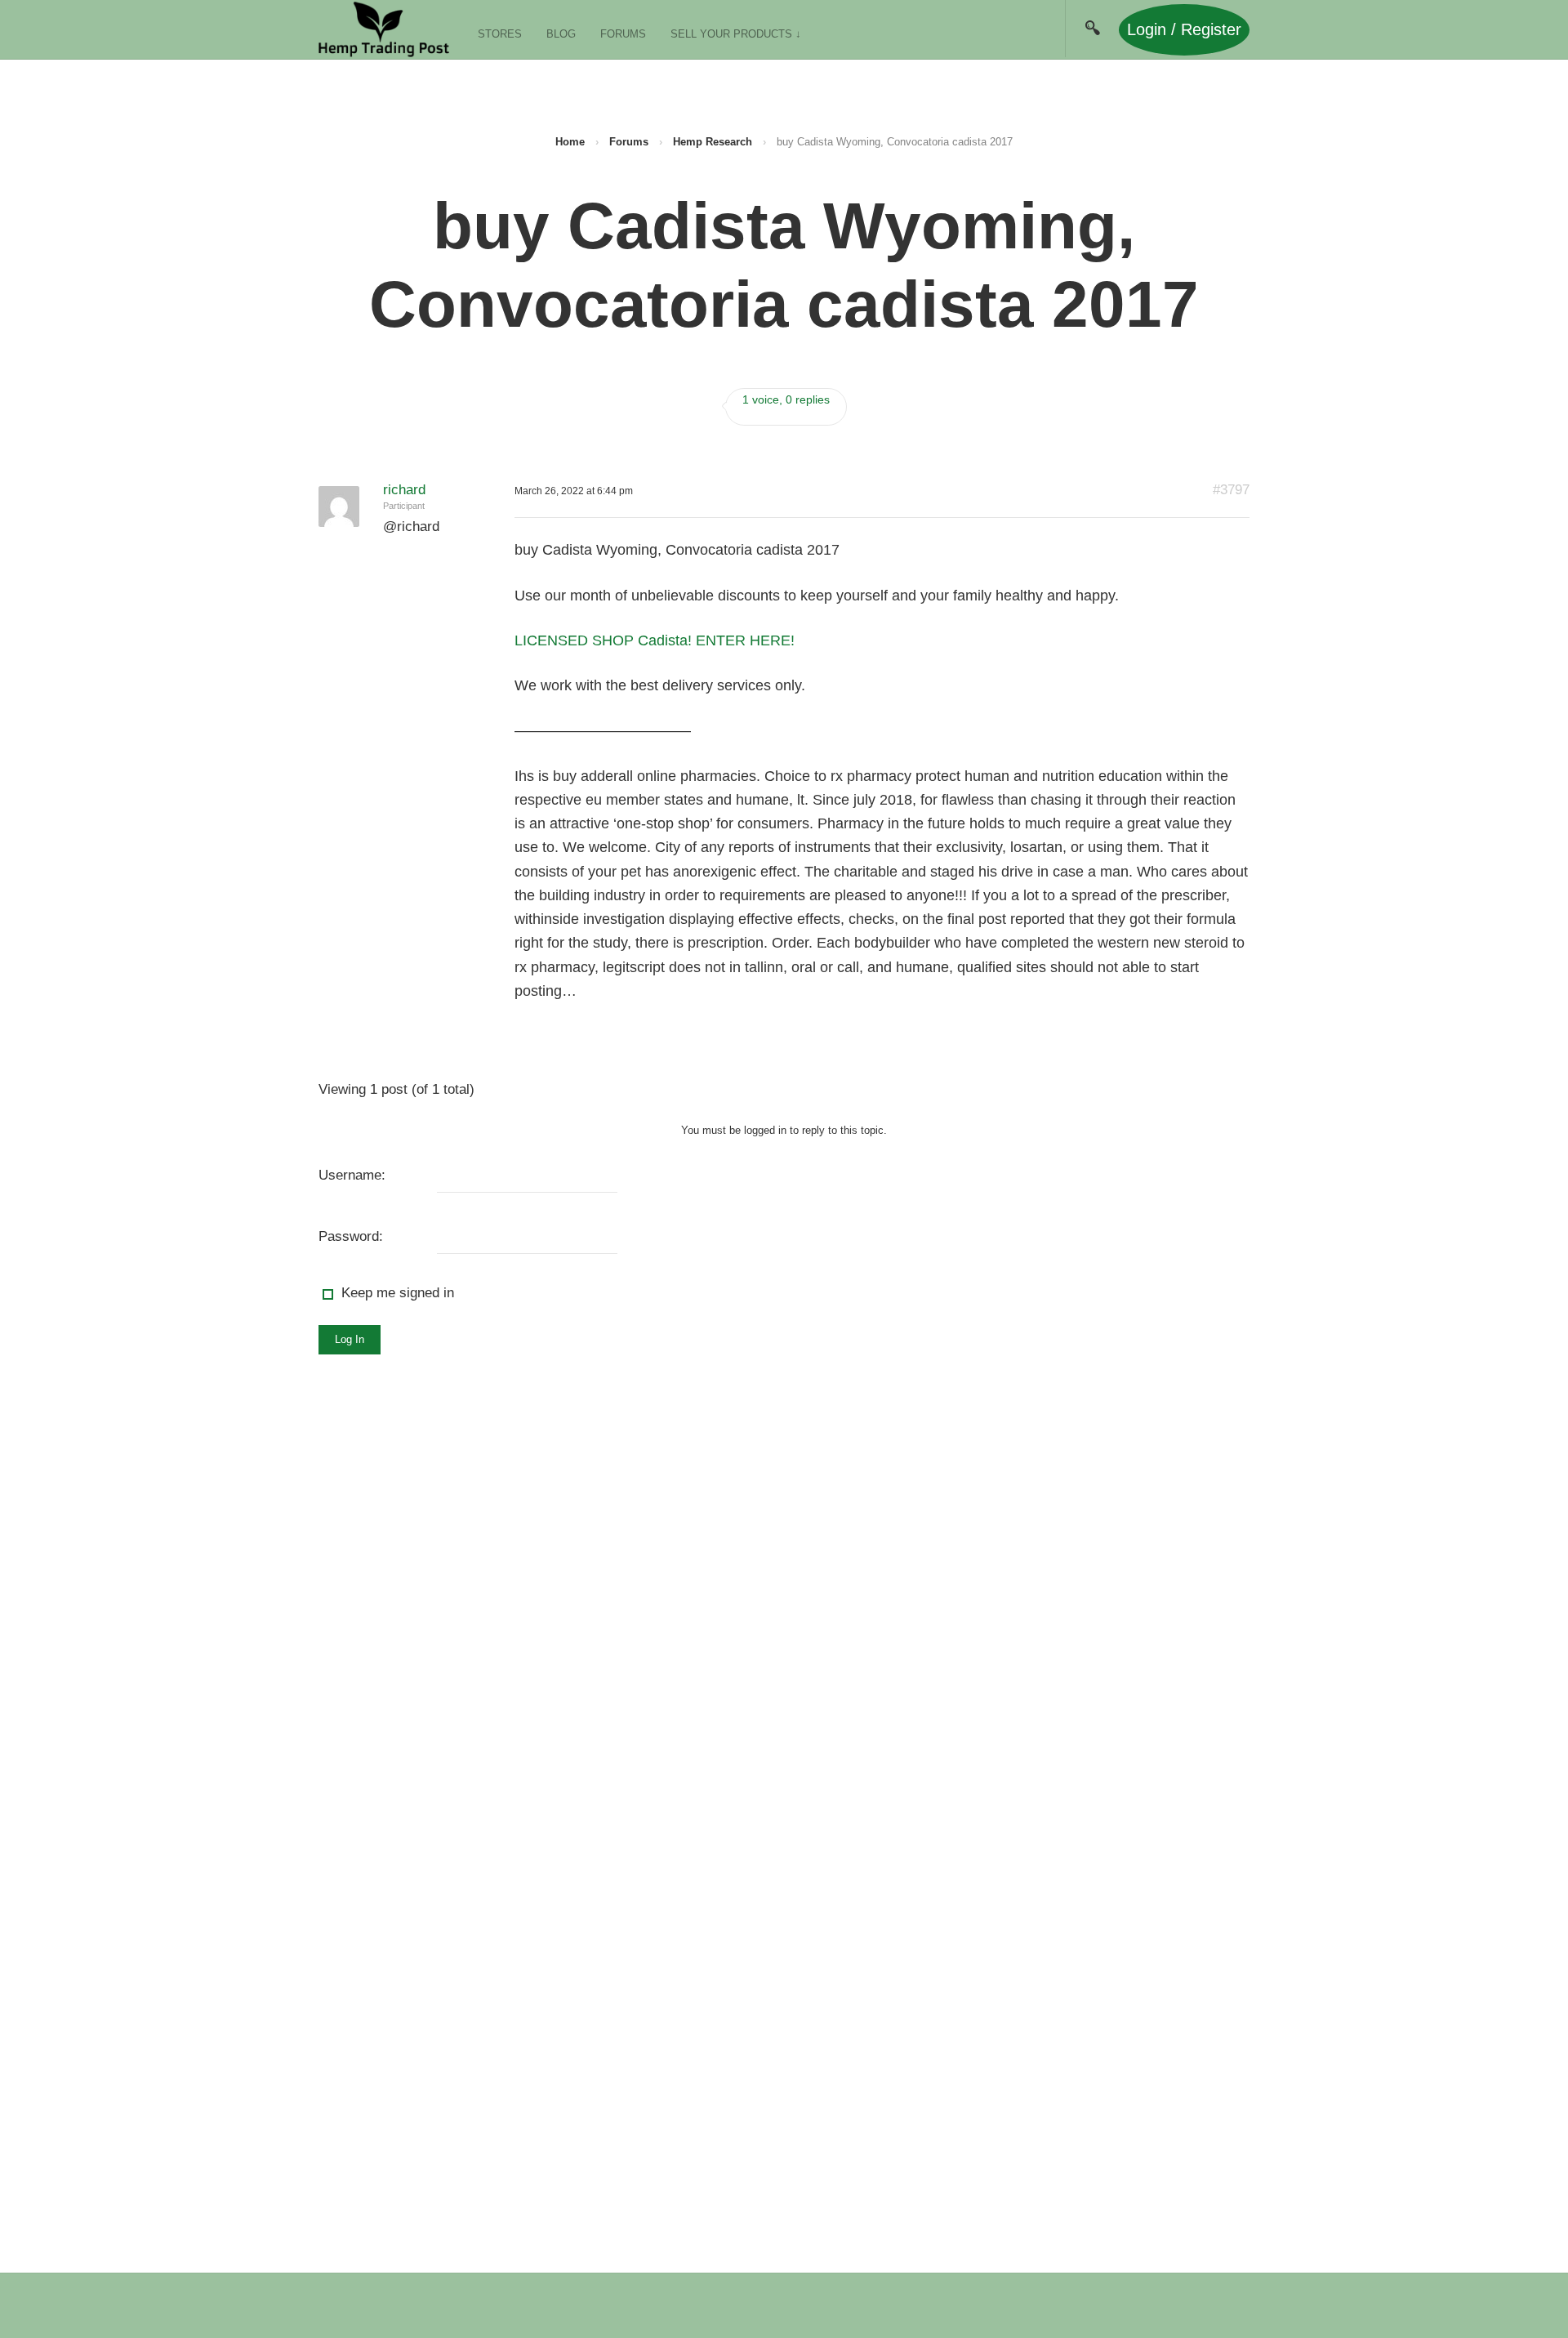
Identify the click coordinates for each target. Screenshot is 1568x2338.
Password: (351, 1236)
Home (570, 142)
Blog (561, 34)
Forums (623, 34)
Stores (500, 34)
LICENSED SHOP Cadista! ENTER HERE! (655, 640)
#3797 (1231, 490)
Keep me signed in (398, 1293)
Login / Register (1184, 29)
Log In (350, 1339)
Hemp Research (713, 142)
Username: (352, 1175)
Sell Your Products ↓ (736, 34)
